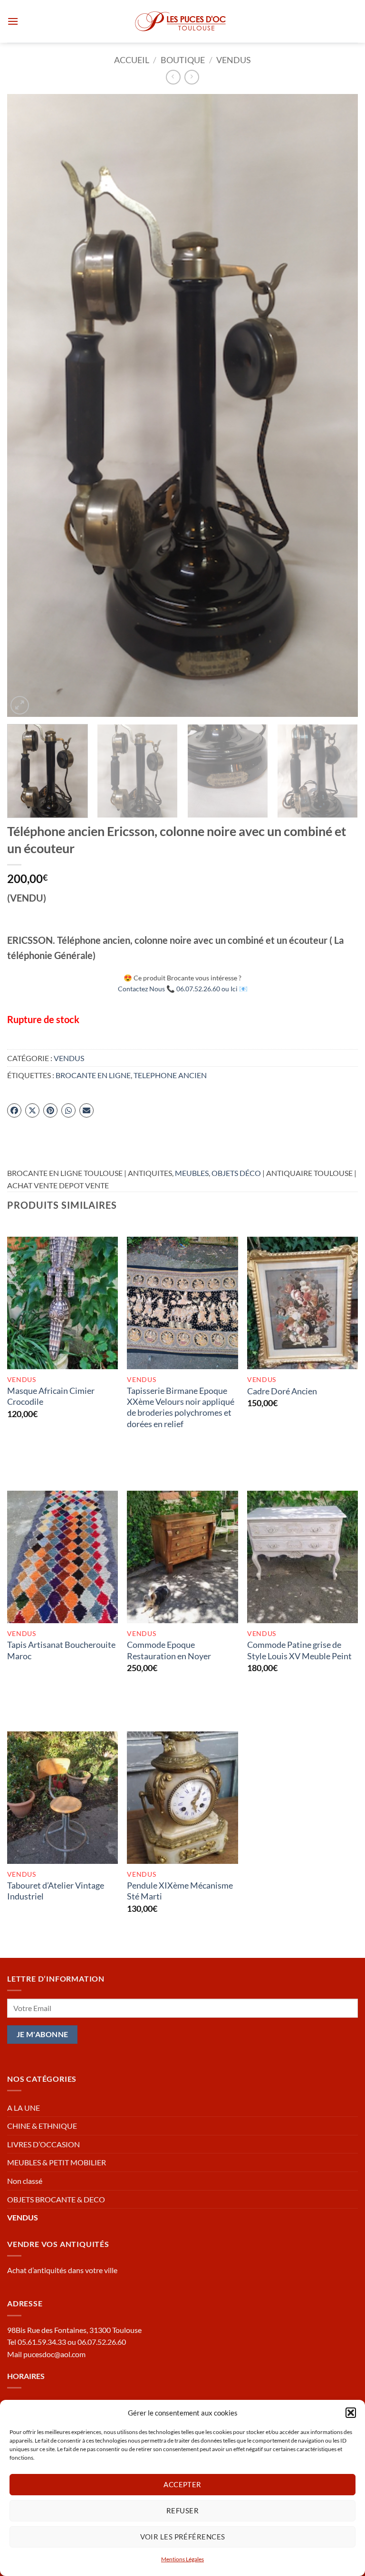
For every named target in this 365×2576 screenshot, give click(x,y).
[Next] (339, 405)
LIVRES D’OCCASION (43, 2144)
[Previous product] (192, 77)
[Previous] (26, 405)
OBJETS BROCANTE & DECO (56, 2199)
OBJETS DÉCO (236, 1173)
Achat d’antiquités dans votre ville (62, 2270)
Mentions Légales (182, 2559)
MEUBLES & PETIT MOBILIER (57, 2162)
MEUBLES (192, 1173)
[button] (351, 2413)
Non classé (25, 2181)
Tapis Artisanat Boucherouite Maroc (61, 1650)
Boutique (183, 60)
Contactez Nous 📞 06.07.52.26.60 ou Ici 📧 (183, 989)
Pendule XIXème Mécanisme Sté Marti (180, 1891)
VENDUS (234, 60)
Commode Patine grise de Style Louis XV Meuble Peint (299, 1650)
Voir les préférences (183, 2537)
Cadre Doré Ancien (282, 1391)
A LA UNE (24, 2108)
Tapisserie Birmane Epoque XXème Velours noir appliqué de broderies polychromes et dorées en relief (181, 1407)
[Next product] (173, 77)
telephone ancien (170, 1075)
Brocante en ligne (93, 1075)
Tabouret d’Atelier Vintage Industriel (56, 1891)
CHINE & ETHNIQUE (42, 2126)
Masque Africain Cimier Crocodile (51, 1396)
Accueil (132, 60)
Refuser (182, 2510)
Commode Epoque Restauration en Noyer (169, 1650)
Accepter (182, 2484)
